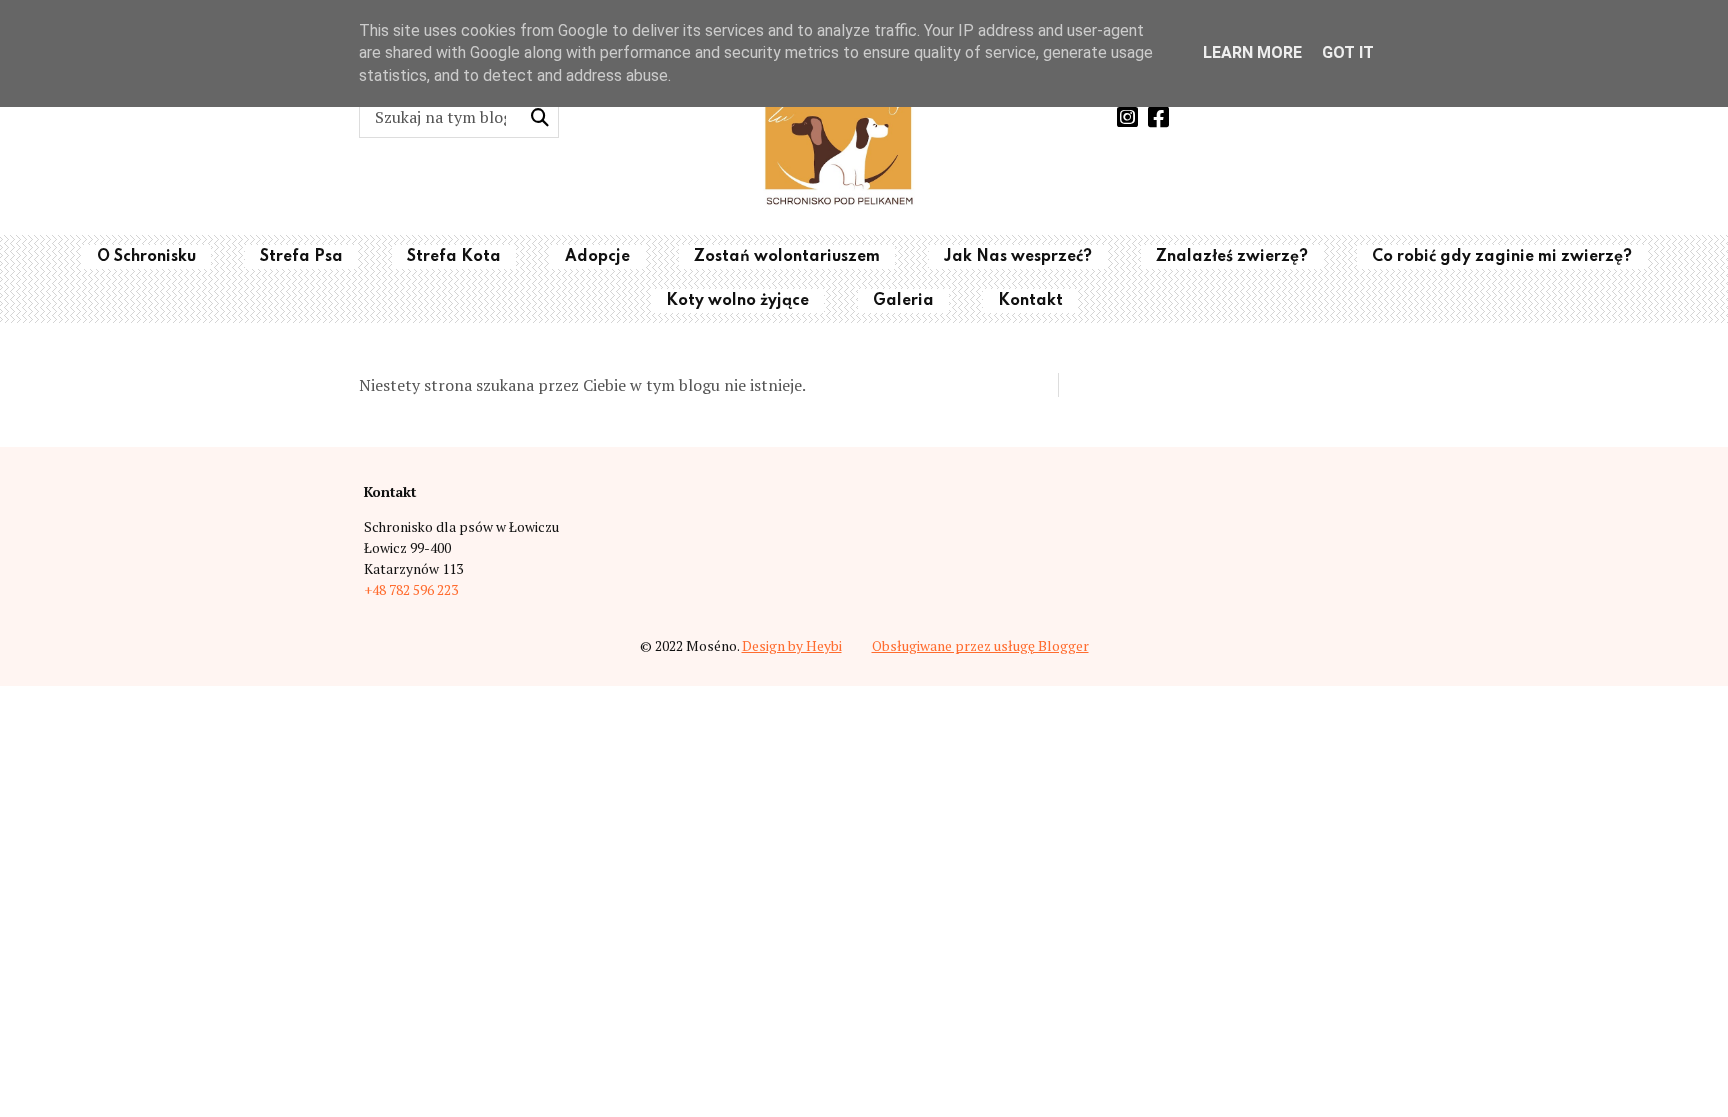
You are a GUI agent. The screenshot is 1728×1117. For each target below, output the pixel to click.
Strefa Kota (454, 257)
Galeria (903, 301)
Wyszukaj (539, 117)
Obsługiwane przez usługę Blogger (980, 646)
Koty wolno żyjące (737, 301)
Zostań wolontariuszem (787, 257)
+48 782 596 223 (411, 590)
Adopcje (597, 257)
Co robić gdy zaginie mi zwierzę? (1502, 257)
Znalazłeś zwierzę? (1232, 257)
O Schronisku (146, 257)
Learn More (1252, 52)
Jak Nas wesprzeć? (1018, 257)
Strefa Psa (301, 257)
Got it (1348, 52)
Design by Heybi (792, 646)
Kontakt (1030, 301)
